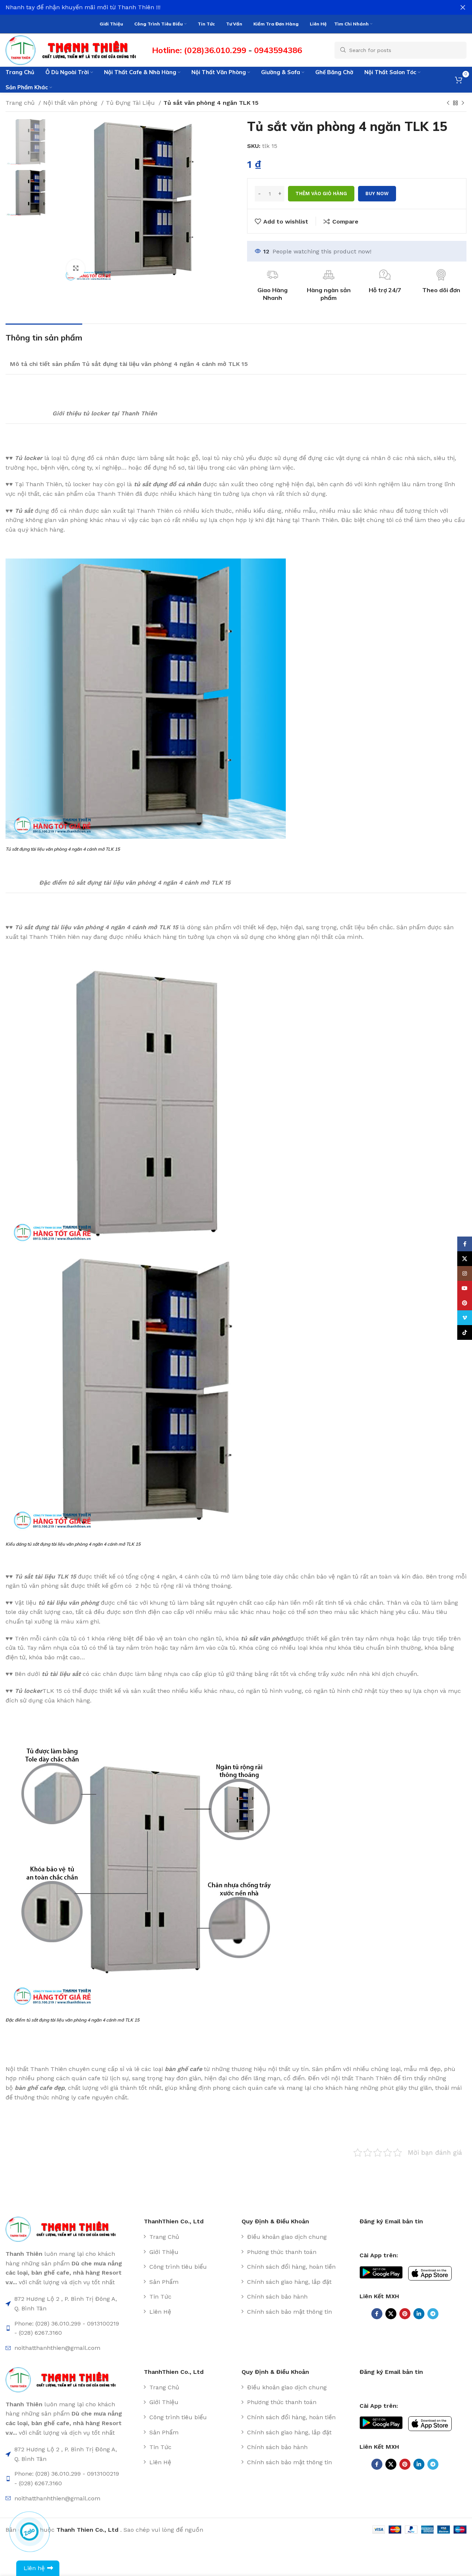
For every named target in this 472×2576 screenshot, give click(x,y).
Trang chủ (21, 103)
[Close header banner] (463, 7)
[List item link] (190, 2237)
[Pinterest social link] (405, 2314)
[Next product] (463, 103)
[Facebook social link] (377, 2314)
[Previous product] (448, 103)
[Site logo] (75, 50)
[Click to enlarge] (76, 269)
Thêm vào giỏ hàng (321, 193)
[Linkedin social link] (419, 2314)
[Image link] (64, 2229)
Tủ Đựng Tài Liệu (131, 103)
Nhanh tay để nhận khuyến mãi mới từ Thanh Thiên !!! (83, 7)
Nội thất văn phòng (71, 103)
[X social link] (391, 2314)
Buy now (377, 193)
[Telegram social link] (433, 2314)
